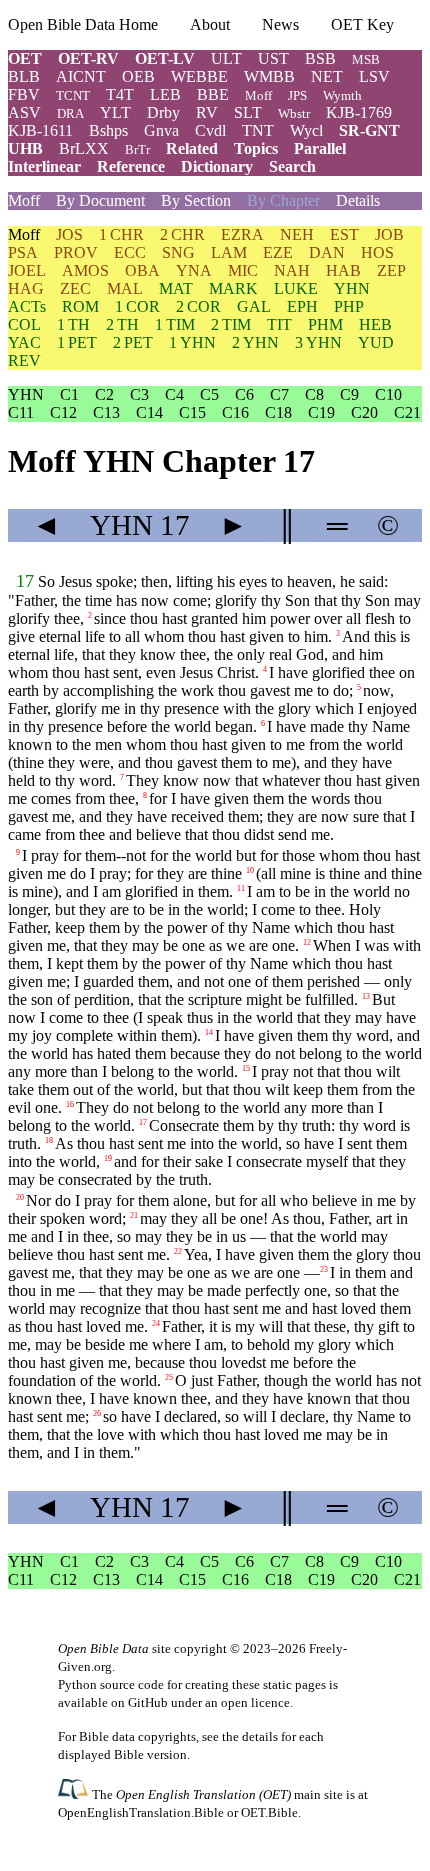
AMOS (85, 270)
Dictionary (217, 166)
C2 (104, 394)
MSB (366, 59)
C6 (244, 394)
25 (169, 1377)
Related (192, 148)
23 (324, 1269)
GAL (254, 306)
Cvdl (210, 130)
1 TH (73, 324)
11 (241, 888)
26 (97, 1413)
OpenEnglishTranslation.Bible (141, 1812)
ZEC (75, 288)
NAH (292, 270)
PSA (23, 252)
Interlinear (44, 166)
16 (70, 1104)
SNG (178, 252)
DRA (70, 113)
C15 (192, 412)
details (260, 1736)
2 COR (198, 306)
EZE (278, 252)
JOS (69, 234)
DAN (327, 252)
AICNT (81, 76)
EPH (302, 306)
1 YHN (192, 342)
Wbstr (294, 113)
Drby (163, 112)
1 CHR (121, 234)
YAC (24, 342)
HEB (375, 324)
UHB (25, 148)
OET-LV (165, 58)
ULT (226, 58)
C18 (278, 412)
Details (358, 200)
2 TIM (231, 324)
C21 (407, 412)
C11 (21, 412)
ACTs (27, 306)
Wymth (342, 95)
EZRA (242, 234)
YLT (115, 112)
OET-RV (88, 58)
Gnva (161, 130)
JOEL (27, 270)
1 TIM (175, 324)
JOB (389, 234)
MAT (176, 288)
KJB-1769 (359, 112)
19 (108, 1158)
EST (344, 234)
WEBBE (199, 76)
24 (156, 1323)
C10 (388, 394)
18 (49, 1140)
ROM (80, 306)
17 (25, 581)
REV (24, 360)
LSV (374, 76)
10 (250, 870)
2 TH (122, 324)
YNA (194, 270)
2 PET (133, 342)
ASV (24, 112)
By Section (196, 200)
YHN (352, 288)
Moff (258, 95)
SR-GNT (369, 130)
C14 (149, 412)
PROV (76, 252)
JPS (297, 95)
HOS (377, 252)
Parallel (320, 148)
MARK (233, 288)
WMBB (269, 76)
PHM (325, 324)
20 (20, 1197)
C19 (321, 412)
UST (273, 58)
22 (178, 1251)
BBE (213, 94)
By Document (100, 200)
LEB (165, 94)
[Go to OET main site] (75, 1793)
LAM (229, 252)
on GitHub (139, 1702)
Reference (131, 166)
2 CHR (182, 234)
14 (209, 1032)
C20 (364, 412)
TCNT (73, 95)
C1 (69, 394)
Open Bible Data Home (83, 24)
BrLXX (84, 148)
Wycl (306, 130)
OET (25, 58)
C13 (106, 412)
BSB (320, 58)
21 (134, 1215)
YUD (376, 342)
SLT (248, 112)
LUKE (296, 288)
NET (327, 76)
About (210, 24)
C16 (235, 412)
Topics (256, 148)
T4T (120, 94)
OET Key (362, 24)
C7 (279, 394)
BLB (24, 76)
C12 (63, 412)
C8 (314, 394)
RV (207, 112)
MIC (243, 270)
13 (366, 996)
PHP (349, 306)
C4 (174, 394)
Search (292, 166)
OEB (138, 76)
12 (307, 942)
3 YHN (318, 342)
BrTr (137, 149)
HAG (26, 288)
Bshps (108, 130)
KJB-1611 (40, 130)
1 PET (77, 342)
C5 (209, 394)
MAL (125, 288)
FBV (24, 94)
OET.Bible (269, 1812)
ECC (130, 252)
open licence (255, 1702)
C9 (349, 394)
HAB (343, 270)
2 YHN (255, 342)
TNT (258, 130)
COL (24, 324)
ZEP (391, 270)
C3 (139, 394)
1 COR (137, 306)
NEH (297, 234)
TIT (279, 324)
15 (246, 1068)
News (280, 24)
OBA (142, 270)
